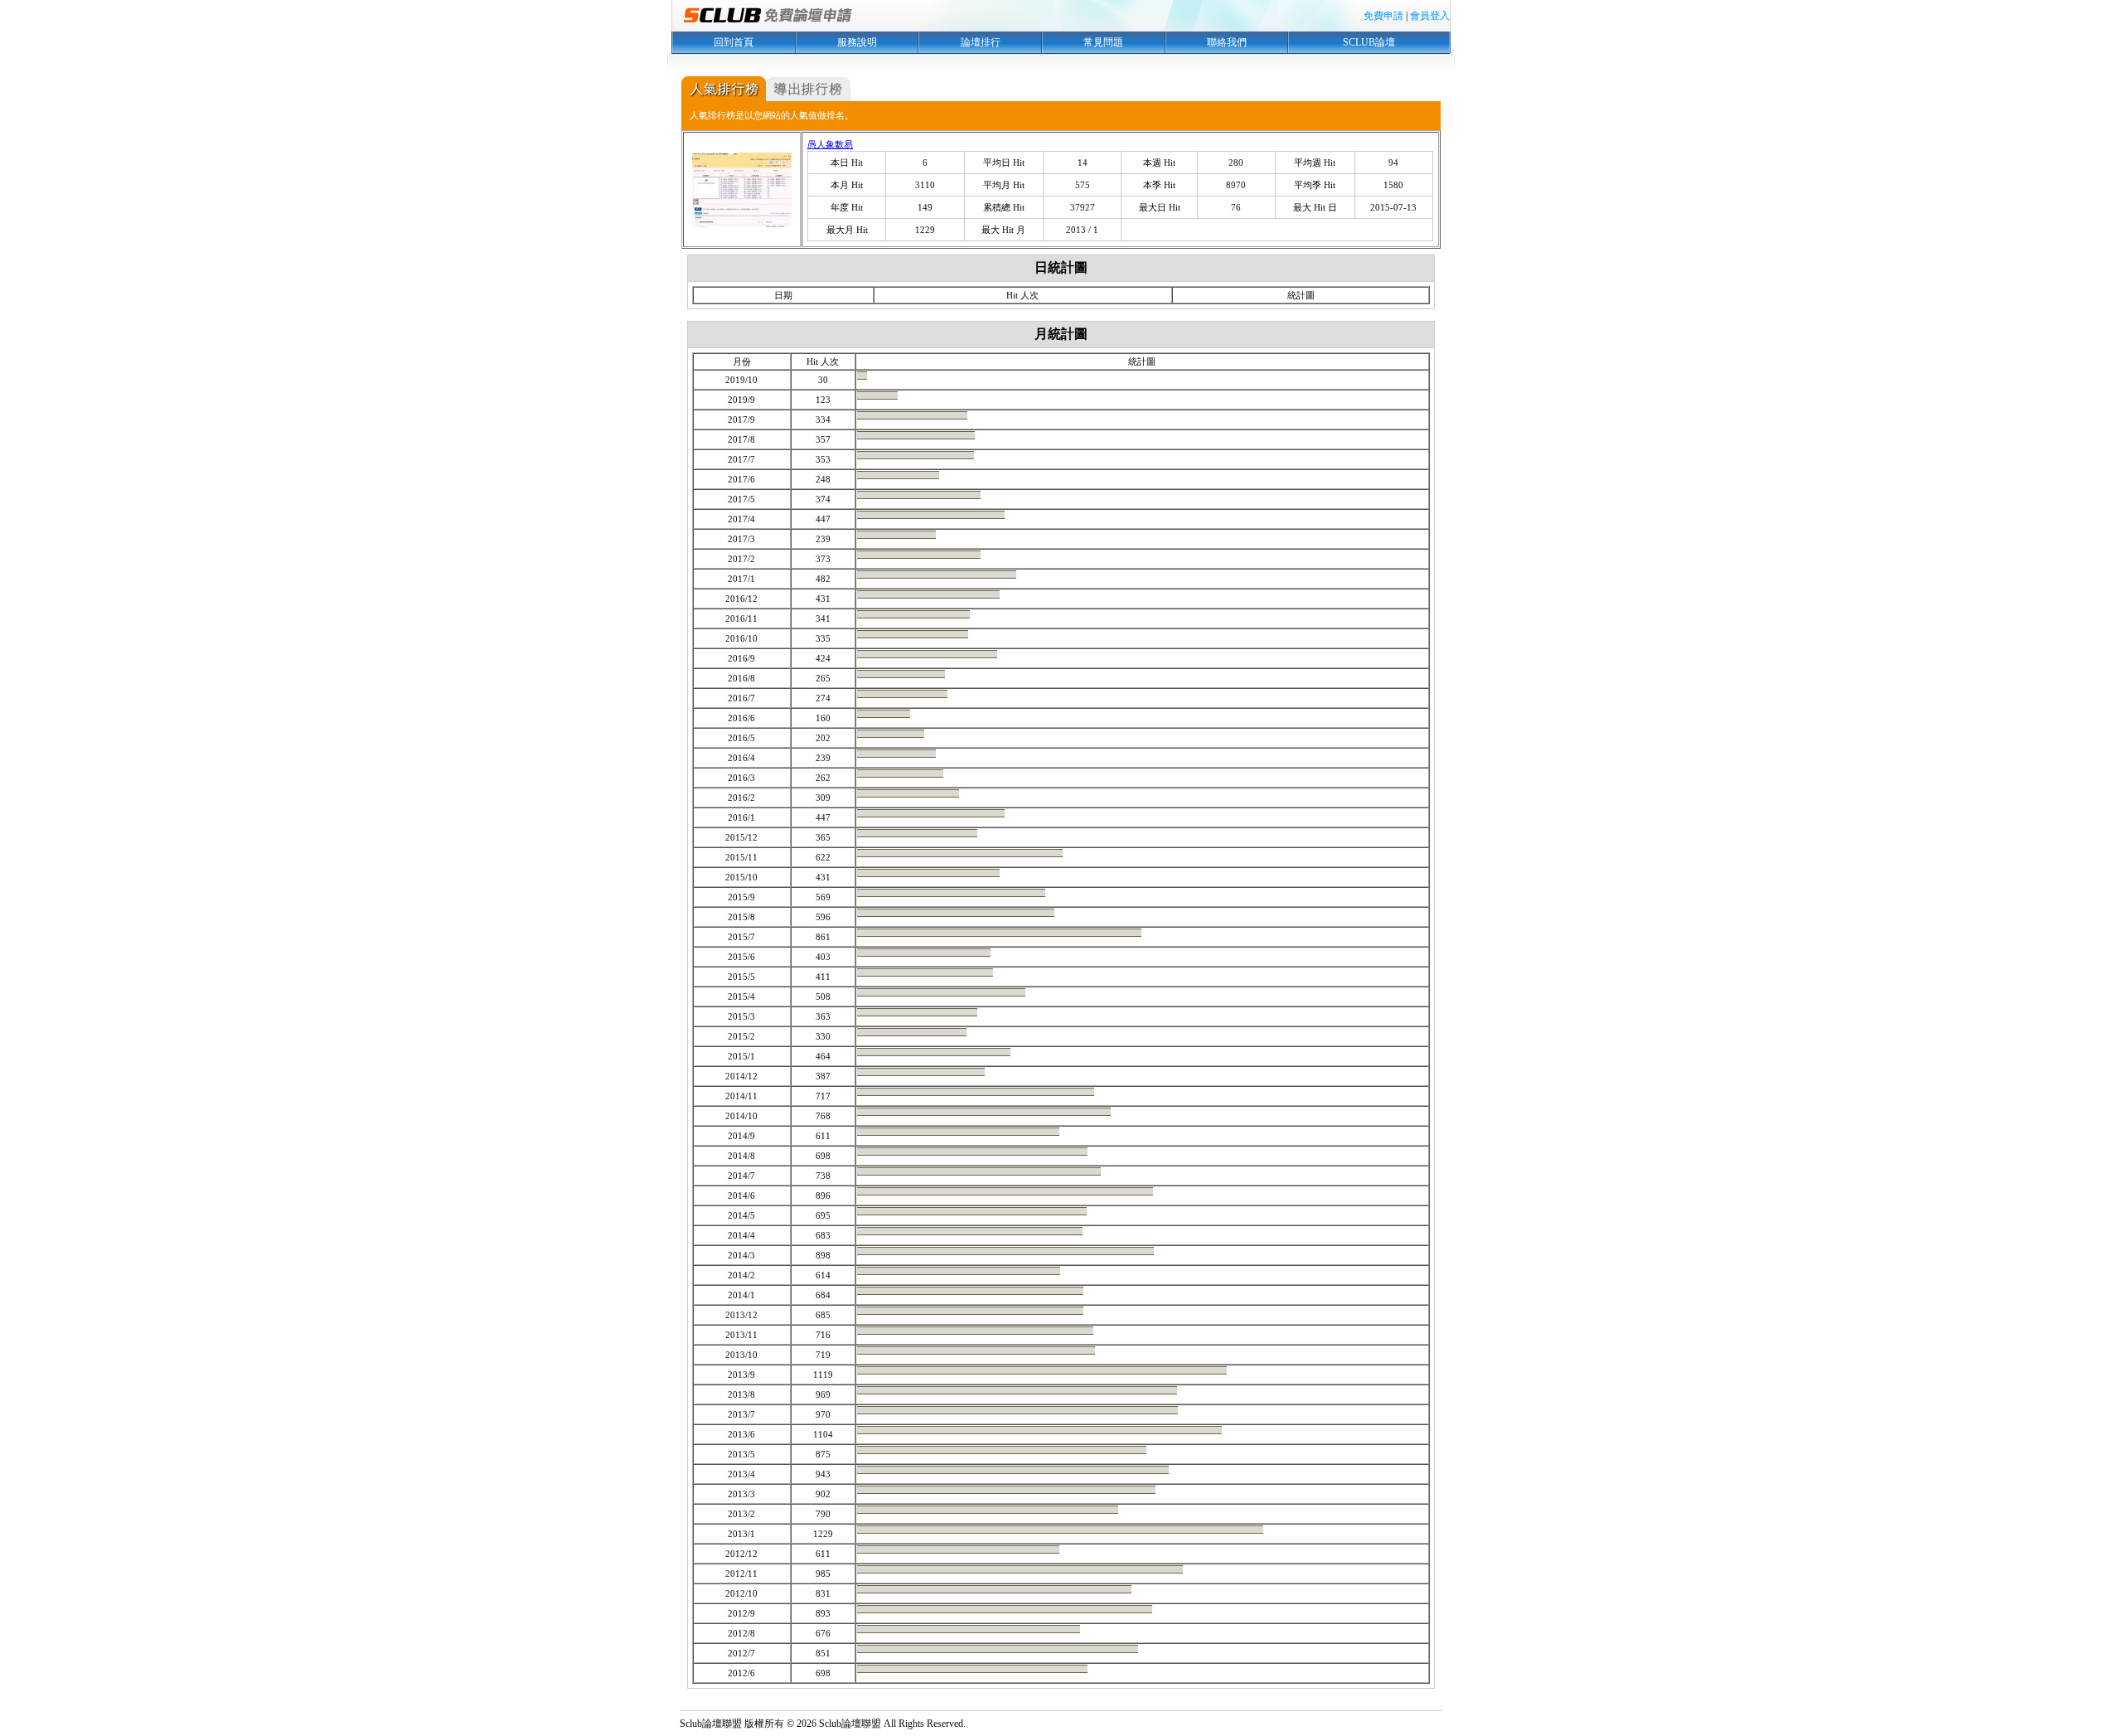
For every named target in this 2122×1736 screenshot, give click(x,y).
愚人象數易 (830, 144)
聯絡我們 (1227, 42)
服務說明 (857, 42)
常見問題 (1103, 42)
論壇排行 (981, 42)
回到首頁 (734, 42)
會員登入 (1430, 16)
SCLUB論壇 (1369, 42)
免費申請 (1383, 16)
